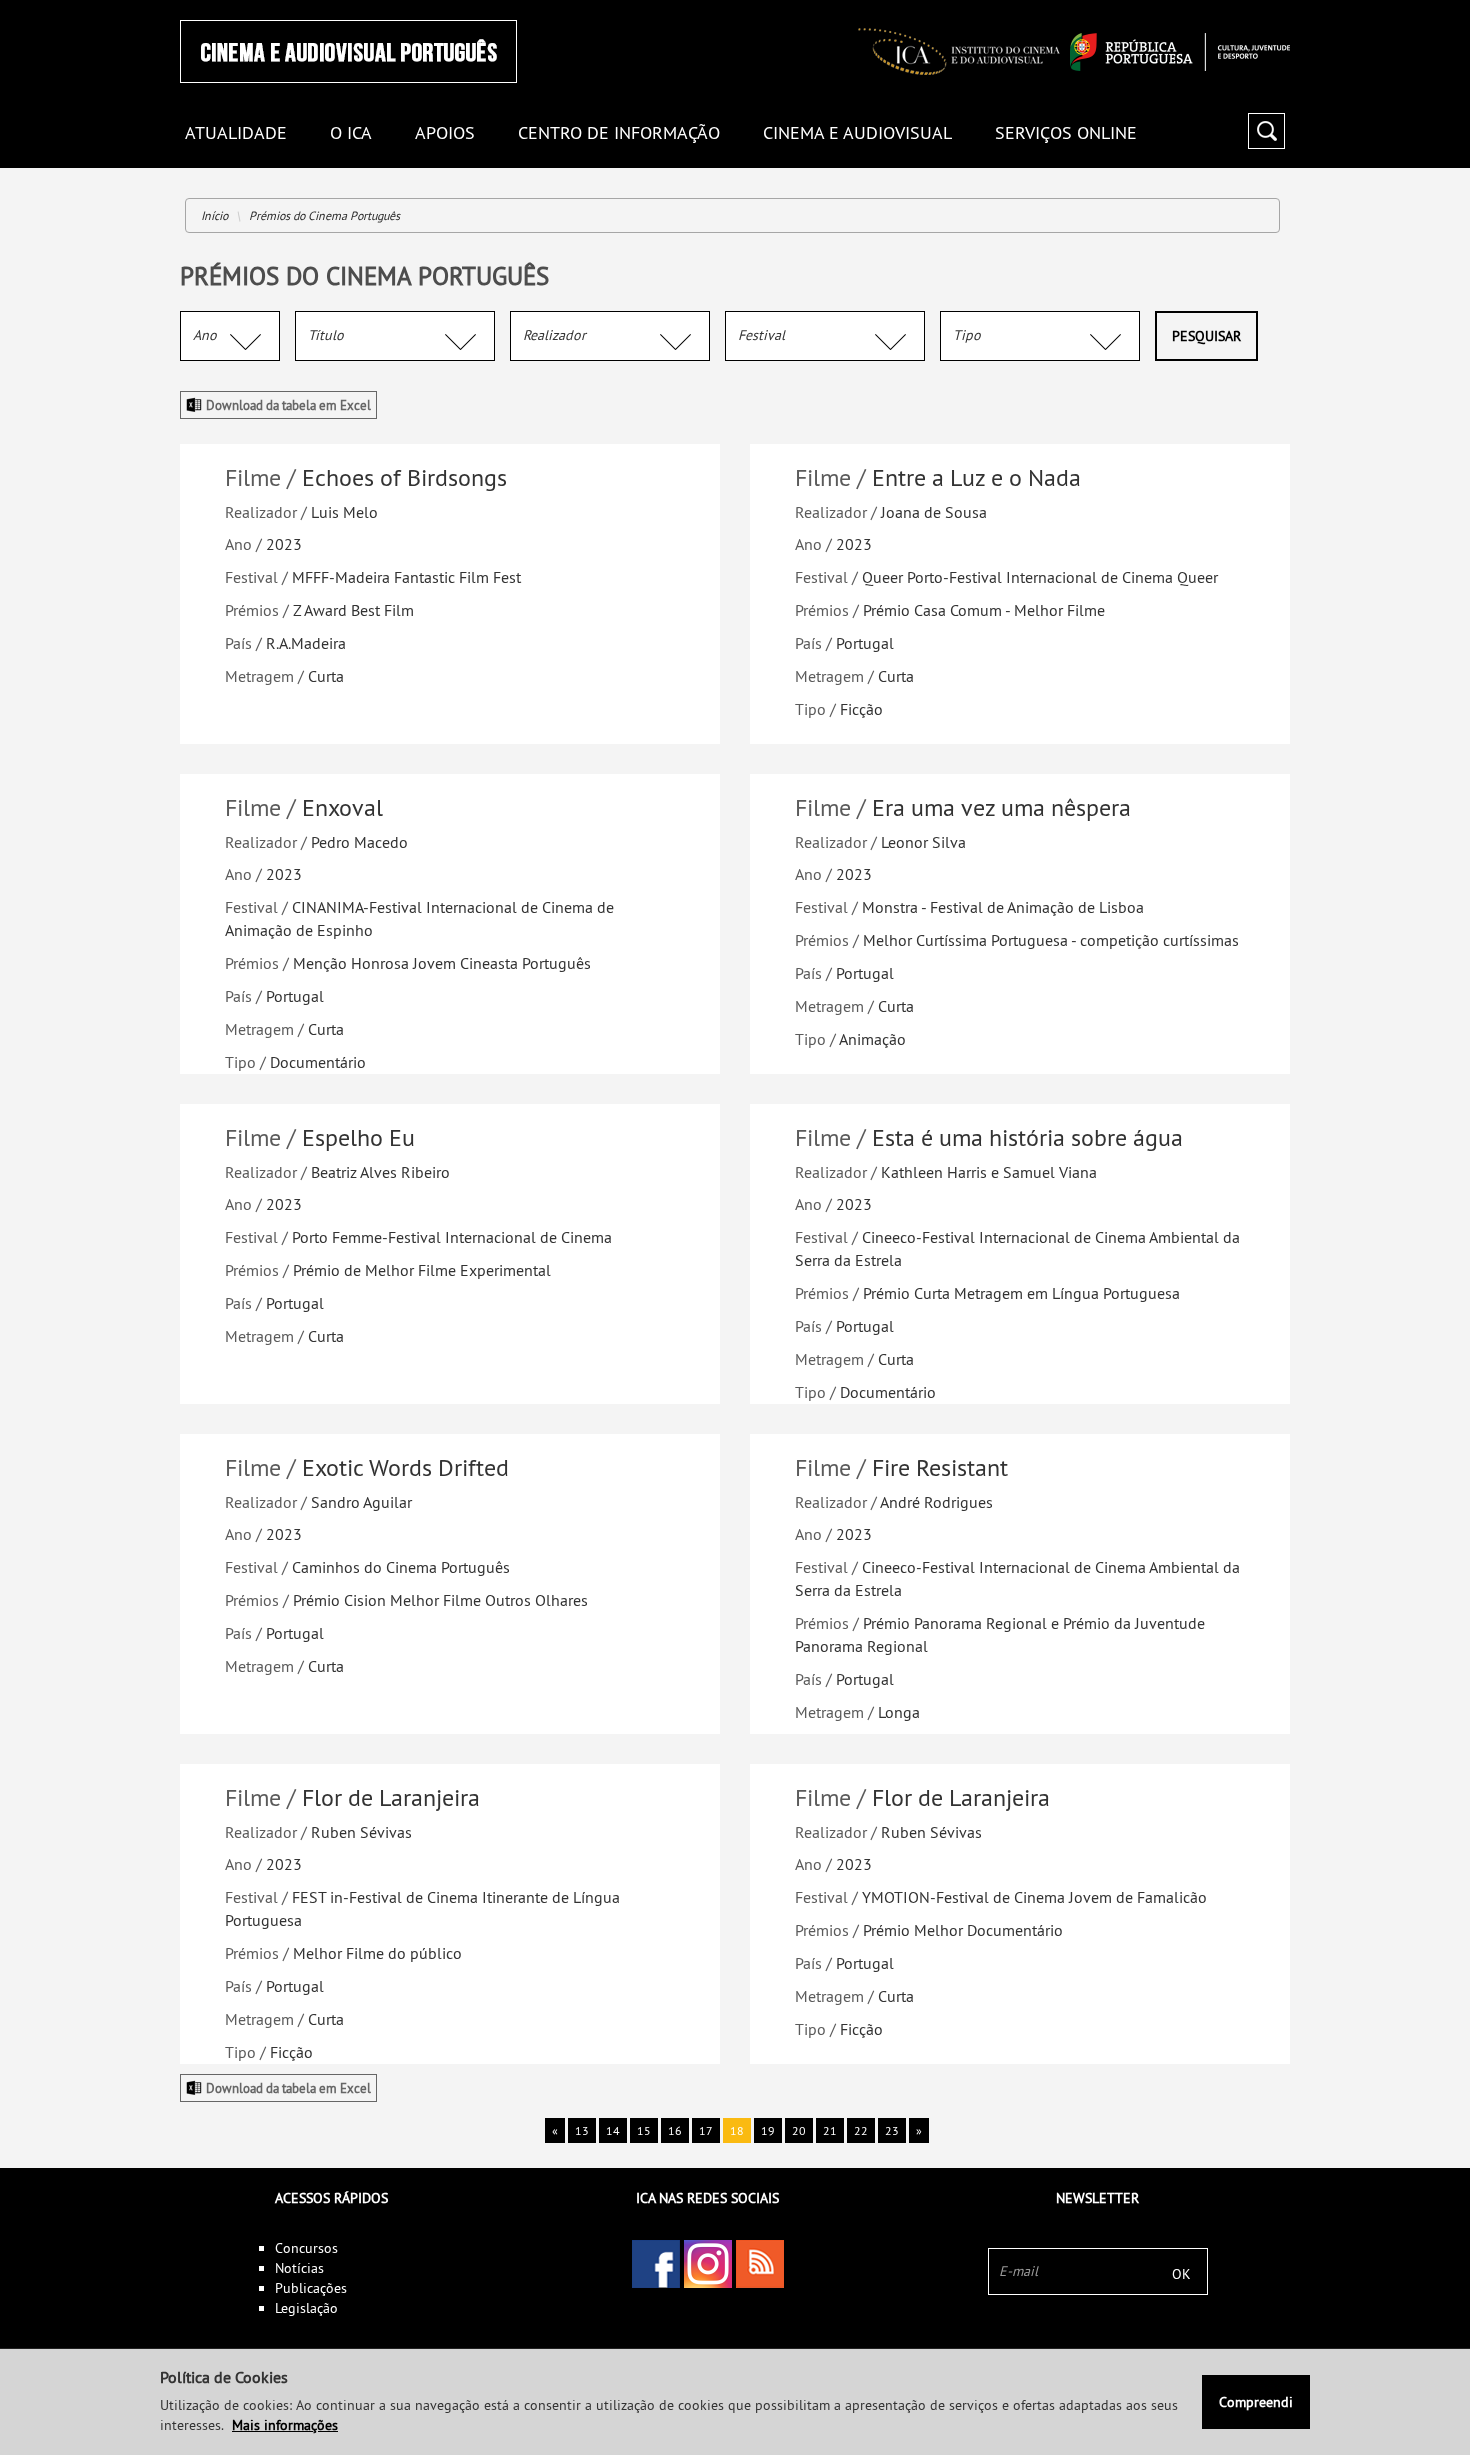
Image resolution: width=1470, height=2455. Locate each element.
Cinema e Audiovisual (857, 133)
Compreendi (1256, 2402)
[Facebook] (656, 2264)
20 (799, 2130)
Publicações (311, 2288)
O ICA (351, 133)
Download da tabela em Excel (288, 405)
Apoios (445, 133)
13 (582, 2130)
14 (613, 2130)
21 (830, 2130)
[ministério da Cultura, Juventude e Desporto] (1180, 52)
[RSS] (760, 2264)
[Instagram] (708, 2264)
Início (214, 215)
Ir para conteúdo (1264, 8)
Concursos (306, 2248)
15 (644, 2130)
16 (675, 2130)
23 (892, 2130)
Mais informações (285, 2425)
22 (861, 2130)
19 (768, 2130)
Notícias (299, 2268)
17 (706, 2130)
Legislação (306, 2308)
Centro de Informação (619, 133)
